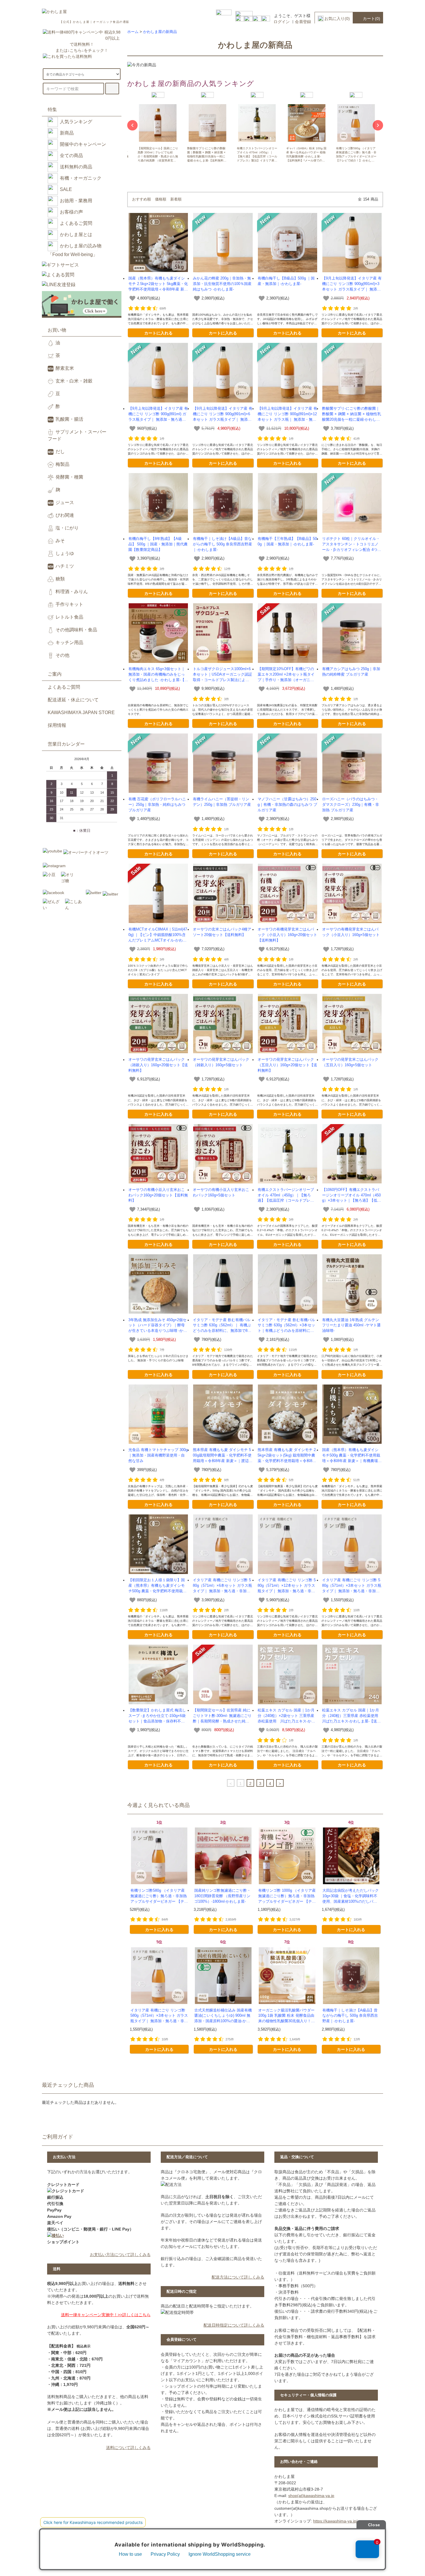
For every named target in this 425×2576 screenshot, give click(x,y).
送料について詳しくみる (128, 2448)
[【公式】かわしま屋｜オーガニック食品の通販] (54, 12)
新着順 (176, 199)
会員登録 (303, 22)
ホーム (133, 32)
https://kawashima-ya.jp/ (335, 2521)
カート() (372, 19)
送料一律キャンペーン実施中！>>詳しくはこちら (106, 2315)
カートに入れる (158, 333)
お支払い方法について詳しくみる (120, 2255)
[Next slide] (378, 125)
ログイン (282, 22)
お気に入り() (337, 19)
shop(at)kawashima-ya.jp (311, 2496)
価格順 (161, 199)
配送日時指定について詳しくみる (234, 2325)
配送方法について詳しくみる (238, 2277)
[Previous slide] (132, 125)
